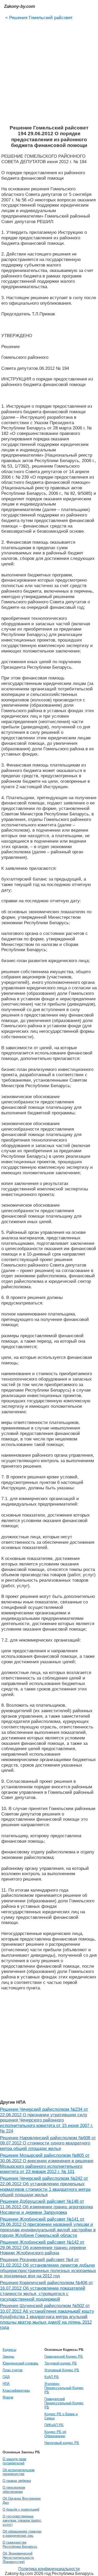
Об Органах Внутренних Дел (22, 2501)
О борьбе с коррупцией (21, 2509)
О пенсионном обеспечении (14, 2490)
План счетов (13, 2370)
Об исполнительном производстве (19, 2472)
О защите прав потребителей (14, 2461)
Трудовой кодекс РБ (61, 2363)
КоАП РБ (52, 2377)
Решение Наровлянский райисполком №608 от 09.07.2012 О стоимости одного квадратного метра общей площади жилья (48, 2143)
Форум (8, 2397)
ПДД (6, 2377)
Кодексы (9, 2350)
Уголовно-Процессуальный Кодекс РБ (64, 2388)
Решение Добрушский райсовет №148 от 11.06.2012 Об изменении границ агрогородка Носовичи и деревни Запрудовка (46, 2207)
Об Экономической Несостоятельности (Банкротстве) (18, 2558)
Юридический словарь (21, 2363)
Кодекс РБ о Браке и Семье (61, 2416)
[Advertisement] (49, 71)
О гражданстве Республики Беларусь (20, 2544)
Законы (8, 2356)
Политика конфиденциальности (49, 2569)
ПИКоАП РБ (54, 2425)
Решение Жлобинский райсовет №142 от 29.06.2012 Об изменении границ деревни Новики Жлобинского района (43, 2248)
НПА (6, 2384)
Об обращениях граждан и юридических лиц (22, 2534)
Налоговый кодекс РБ (62, 2443)
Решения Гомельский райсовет (39, 18)
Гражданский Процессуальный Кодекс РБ (64, 2403)
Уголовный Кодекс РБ (62, 2370)
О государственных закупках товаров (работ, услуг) (22, 2520)
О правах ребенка (17, 2481)
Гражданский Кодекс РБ (64, 2356)
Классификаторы (16, 2390)
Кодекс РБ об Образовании (55, 2434)
